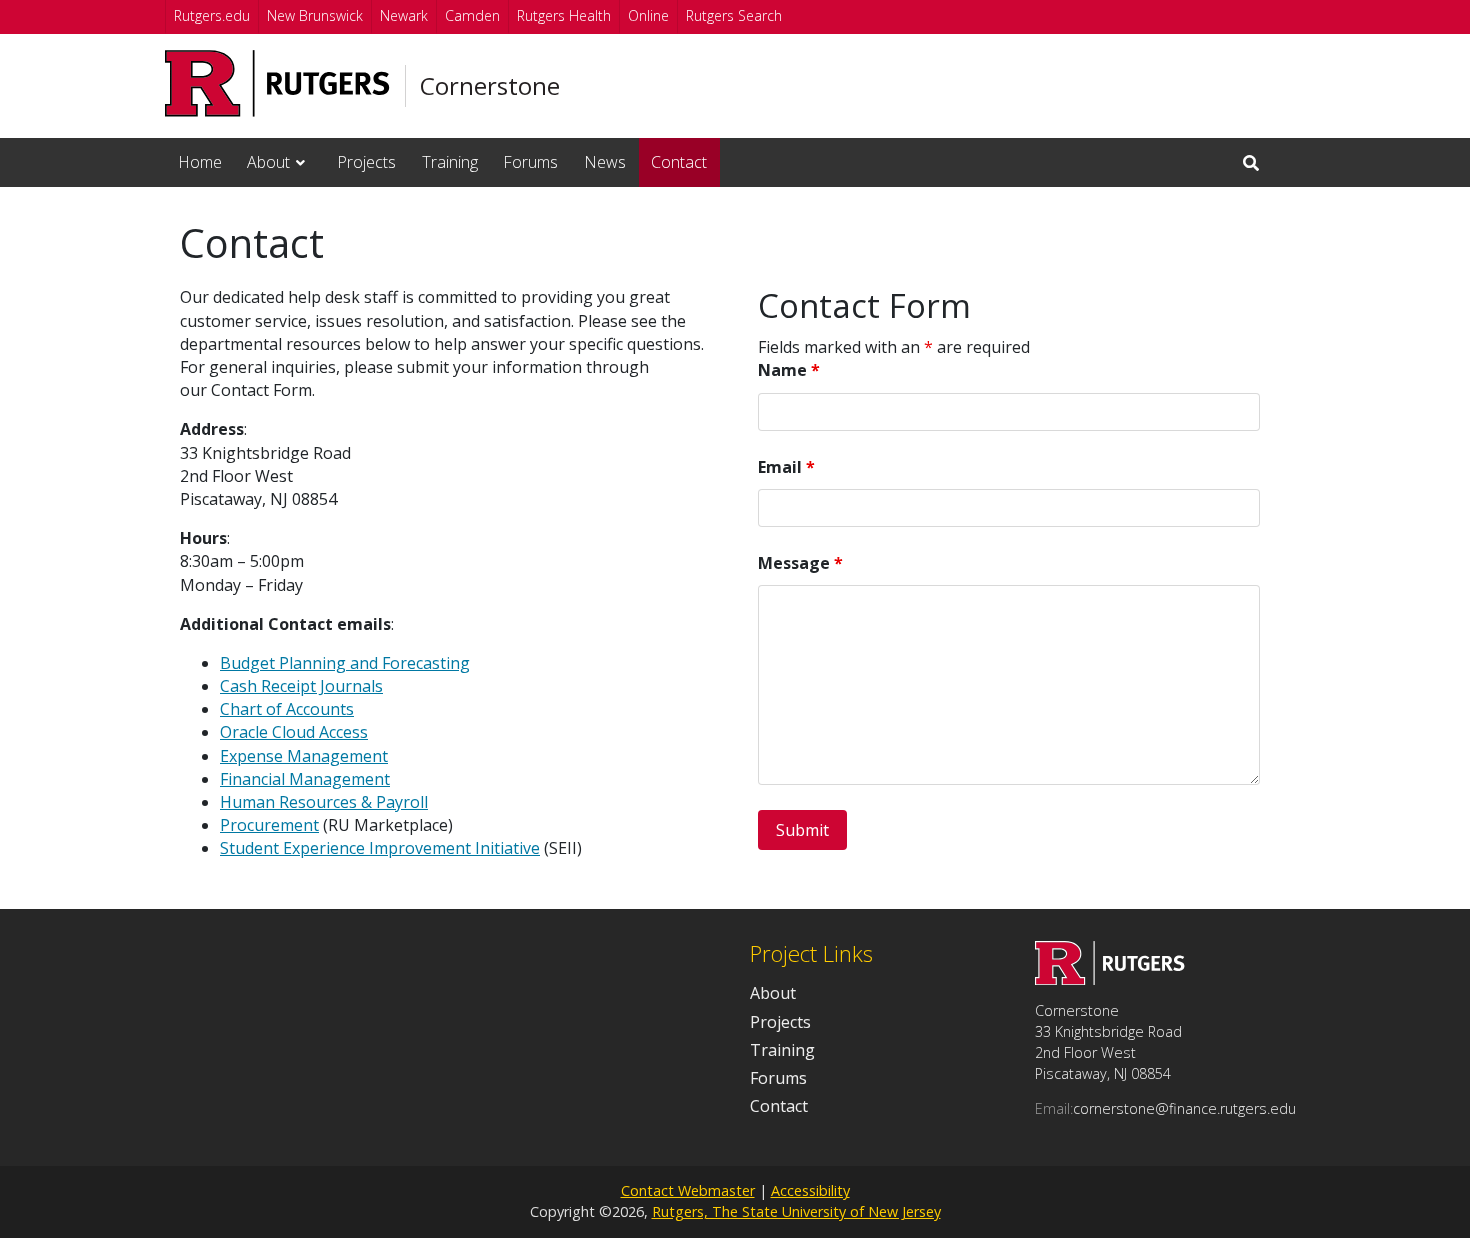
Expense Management (304, 756)
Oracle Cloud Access (294, 732)
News (605, 162)
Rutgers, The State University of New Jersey (796, 1211)
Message (800, 563)
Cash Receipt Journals (301, 686)
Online (648, 15)
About (268, 162)
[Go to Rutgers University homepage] (277, 83)
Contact (679, 162)
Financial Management (305, 779)
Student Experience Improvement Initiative (380, 848)
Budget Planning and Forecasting (345, 663)
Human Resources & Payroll (324, 802)
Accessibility (810, 1190)
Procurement (269, 825)
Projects (366, 162)
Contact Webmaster (688, 1190)
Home (200, 162)
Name (789, 370)
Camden (472, 15)
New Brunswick (315, 15)
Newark (404, 15)
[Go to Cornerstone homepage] (1110, 979)
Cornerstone (490, 86)
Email (786, 467)
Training (450, 162)
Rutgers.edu (212, 15)
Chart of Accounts (287, 709)
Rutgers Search (734, 15)
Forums (530, 162)
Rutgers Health (564, 15)
